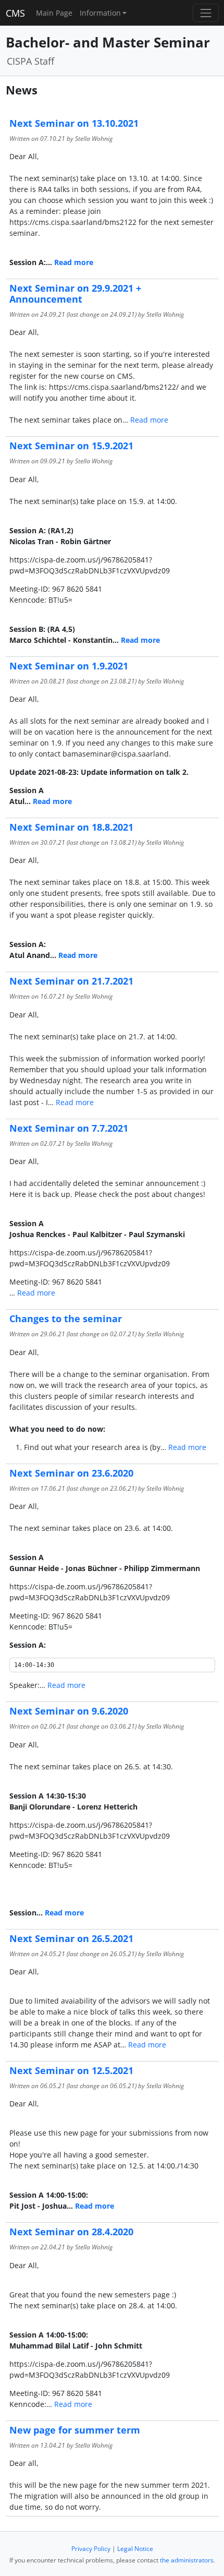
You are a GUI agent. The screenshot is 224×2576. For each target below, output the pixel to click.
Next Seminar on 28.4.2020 (71, 2232)
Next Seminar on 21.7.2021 (71, 981)
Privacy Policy (91, 2549)
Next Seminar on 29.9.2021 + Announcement (75, 293)
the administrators (187, 2560)
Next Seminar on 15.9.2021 (71, 446)
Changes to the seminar (66, 1319)
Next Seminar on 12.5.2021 (71, 2070)
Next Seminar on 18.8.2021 (71, 827)
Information (100, 13)
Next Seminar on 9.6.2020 (69, 1711)
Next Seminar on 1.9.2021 (69, 666)
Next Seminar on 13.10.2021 (74, 123)
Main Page (54, 13)
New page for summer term (75, 2430)
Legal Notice (135, 2549)
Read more (74, 262)
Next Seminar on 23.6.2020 (71, 1473)
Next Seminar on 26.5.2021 (71, 1938)
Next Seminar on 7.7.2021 (69, 1128)
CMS (15, 13)
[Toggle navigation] (206, 13)
